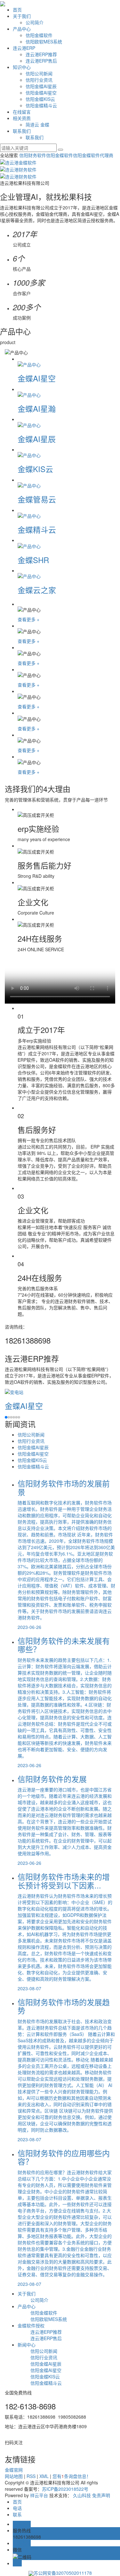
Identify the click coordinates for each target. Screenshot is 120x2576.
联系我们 (22, 131)
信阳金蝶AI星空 (41, 93)
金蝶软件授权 (31, 2325)
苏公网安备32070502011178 (63, 2573)
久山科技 (82, 2495)
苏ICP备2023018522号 (65, 2489)
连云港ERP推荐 (41, 54)
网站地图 (14, 2476)
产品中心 (22, 29)
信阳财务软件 (33, 155)
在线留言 (22, 112)
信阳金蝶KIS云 (40, 99)
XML (44, 2476)
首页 (17, 10)
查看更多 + (28, 619)
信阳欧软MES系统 (44, 41)
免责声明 (101, 2495)
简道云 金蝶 (37, 124)
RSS (31, 2476)
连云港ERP (24, 48)
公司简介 (35, 22)
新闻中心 (27, 2345)
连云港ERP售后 (41, 61)
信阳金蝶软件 (39, 35)
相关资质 (22, 118)
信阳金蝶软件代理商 (93, 155)
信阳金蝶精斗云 (41, 105)
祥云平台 (39, 2495)
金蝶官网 (14, 2470)
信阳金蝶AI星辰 (41, 86)
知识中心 (22, 67)
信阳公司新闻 (39, 73)
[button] (6, 1417)
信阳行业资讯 (39, 80)
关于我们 (22, 16)
